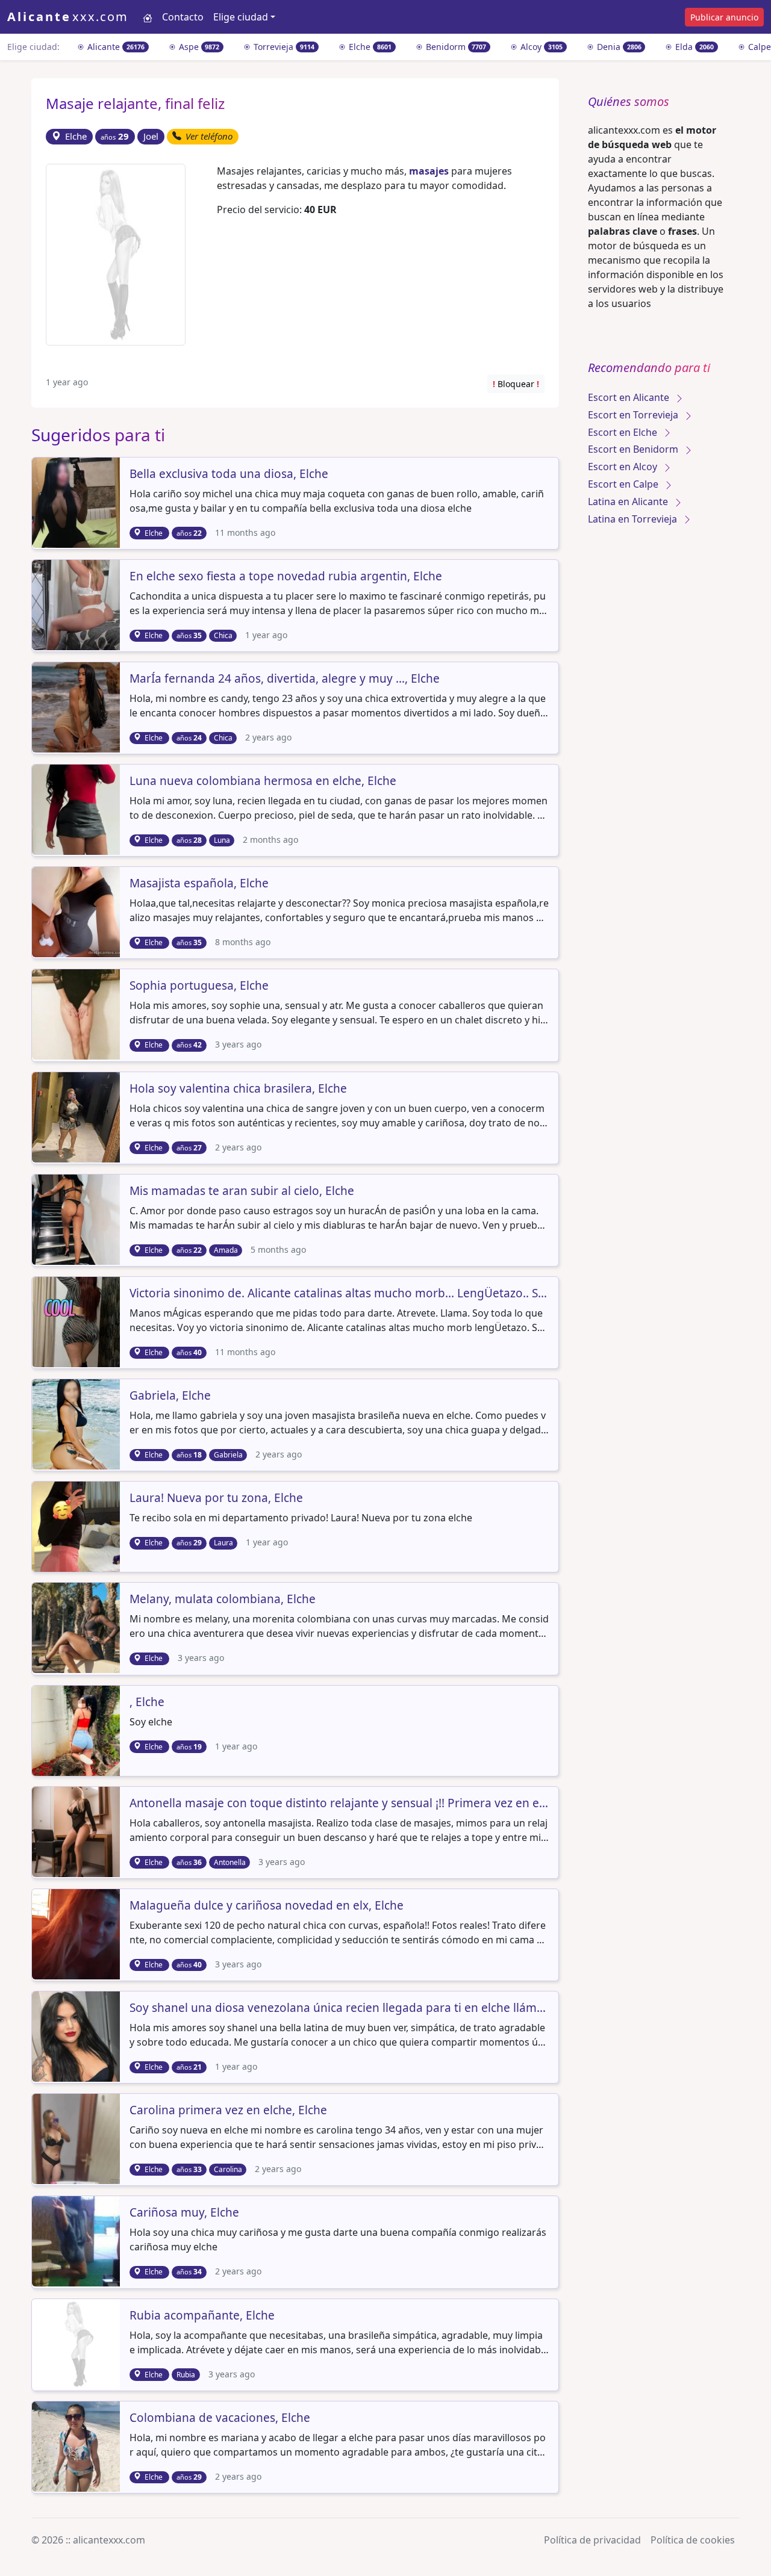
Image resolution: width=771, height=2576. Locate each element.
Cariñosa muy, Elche (184, 2213)
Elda (693, 47)
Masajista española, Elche (199, 884)
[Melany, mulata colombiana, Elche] (77, 1627)
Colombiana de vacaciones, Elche (220, 2418)
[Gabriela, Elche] (77, 1423)
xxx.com (68, 17)
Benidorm (455, 47)
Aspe (198, 47)
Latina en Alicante (629, 501)
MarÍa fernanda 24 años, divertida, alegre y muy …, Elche (285, 679)
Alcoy (540, 47)
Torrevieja (283, 47)
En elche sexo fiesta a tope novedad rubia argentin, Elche (286, 577)
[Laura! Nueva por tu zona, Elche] (77, 1526)
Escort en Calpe (624, 484)
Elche (369, 47)
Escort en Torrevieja (634, 415)
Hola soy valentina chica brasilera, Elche (238, 1089)
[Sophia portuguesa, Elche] (77, 1014)
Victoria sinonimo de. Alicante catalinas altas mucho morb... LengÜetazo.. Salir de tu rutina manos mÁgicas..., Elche (339, 1294)
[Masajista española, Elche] (77, 911)
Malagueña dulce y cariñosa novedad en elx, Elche (267, 1906)
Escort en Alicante (630, 397)
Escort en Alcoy (624, 467)
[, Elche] (77, 1730)
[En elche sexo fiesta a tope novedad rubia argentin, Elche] (77, 604)
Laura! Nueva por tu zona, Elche (216, 1498)
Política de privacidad (592, 2540)
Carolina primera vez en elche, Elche (228, 2111)
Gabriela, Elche (170, 1396)
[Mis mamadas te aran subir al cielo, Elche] (77, 1218)
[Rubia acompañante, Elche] (77, 2343)
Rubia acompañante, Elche (202, 2316)
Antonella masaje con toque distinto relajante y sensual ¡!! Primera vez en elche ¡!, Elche (339, 1804)
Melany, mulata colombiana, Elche (223, 1600)
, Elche (147, 1702)
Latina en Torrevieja (634, 519)
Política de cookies (693, 2540)
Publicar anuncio (724, 17)
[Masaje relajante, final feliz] (116, 253)
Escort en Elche (624, 432)
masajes (429, 171)
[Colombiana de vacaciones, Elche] (77, 2445)
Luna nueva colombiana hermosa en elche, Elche (263, 781)
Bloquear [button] (516, 384)
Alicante (115, 47)
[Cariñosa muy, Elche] (77, 2241)
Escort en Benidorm (634, 449)
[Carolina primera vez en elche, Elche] (77, 2138)
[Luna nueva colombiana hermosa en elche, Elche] (77, 808)
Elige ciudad (241, 17)
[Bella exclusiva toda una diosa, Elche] (77, 501)
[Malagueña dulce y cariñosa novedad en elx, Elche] (77, 1933)
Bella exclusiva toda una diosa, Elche (229, 474)
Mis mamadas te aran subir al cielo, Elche (242, 1191)
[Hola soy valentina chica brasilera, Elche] (77, 1116)
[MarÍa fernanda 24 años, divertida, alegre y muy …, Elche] (77, 706)
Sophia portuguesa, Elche (199, 986)
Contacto (183, 17)
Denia (618, 47)
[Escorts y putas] (148, 17)
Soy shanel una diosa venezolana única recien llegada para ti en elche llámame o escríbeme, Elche (339, 2008)
